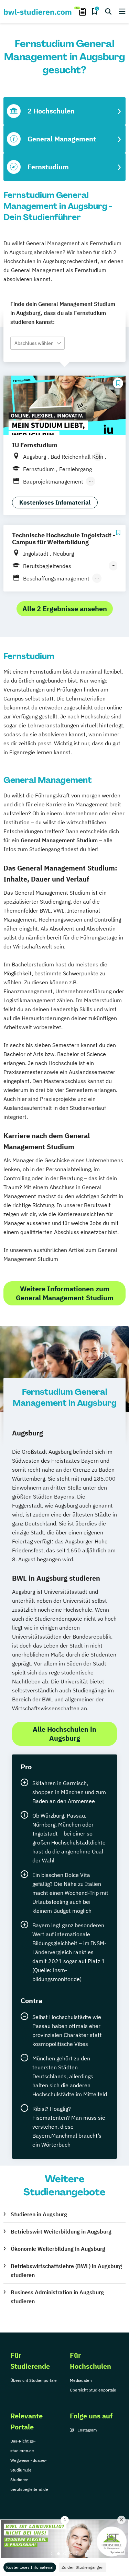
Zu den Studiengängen (83, 2567)
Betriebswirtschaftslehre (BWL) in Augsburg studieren (66, 2270)
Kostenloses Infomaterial (30, 2567)
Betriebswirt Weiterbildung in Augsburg (61, 2231)
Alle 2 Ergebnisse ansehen (65, 609)
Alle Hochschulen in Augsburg (64, 1734)
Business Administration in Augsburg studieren (57, 2297)
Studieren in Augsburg (39, 2214)
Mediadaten (81, 2380)
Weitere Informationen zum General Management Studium (65, 1293)
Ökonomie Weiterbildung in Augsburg (58, 2249)
